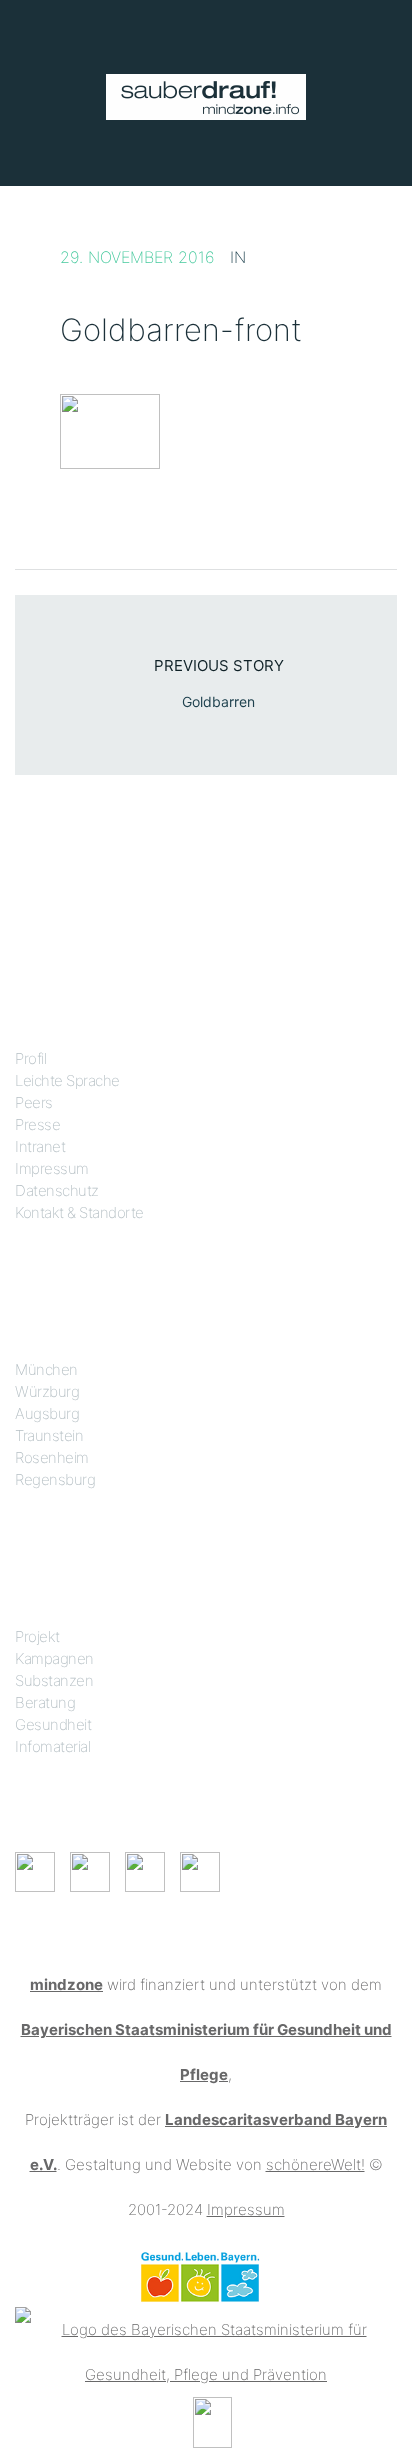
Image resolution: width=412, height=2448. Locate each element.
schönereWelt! (315, 2164)
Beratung (45, 1702)
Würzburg (47, 1391)
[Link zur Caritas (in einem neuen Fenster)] (212, 2420)
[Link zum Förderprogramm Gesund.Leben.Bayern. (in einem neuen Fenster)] (199, 2275)
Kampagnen (54, 1658)
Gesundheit (53, 1724)
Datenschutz (57, 1190)
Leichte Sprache (67, 1080)
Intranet (40, 1146)
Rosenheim (52, 1457)
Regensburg (55, 1479)
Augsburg (47, 1413)
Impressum (52, 1168)
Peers (34, 1102)
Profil (30, 1058)
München (46, 1369)
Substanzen (54, 1680)
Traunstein (49, 1435)
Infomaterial (52, 1746)
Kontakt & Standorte (79, 1212)
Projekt (37, 1636)
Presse (37, 1124)
